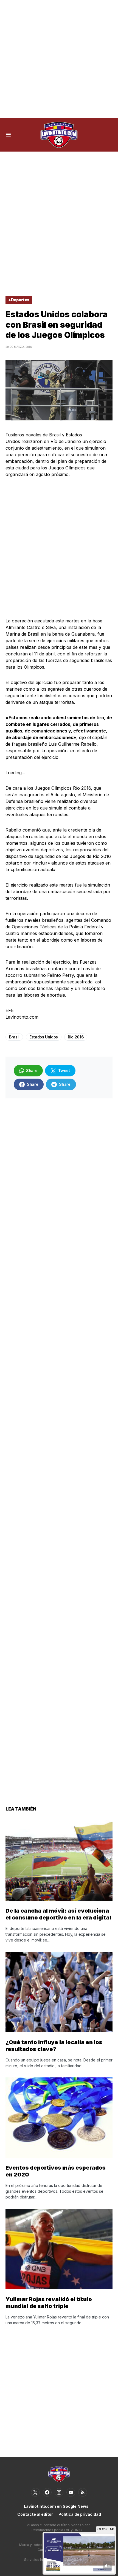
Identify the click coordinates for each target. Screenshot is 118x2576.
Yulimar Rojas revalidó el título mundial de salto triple (49, 2303)
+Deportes (19, 300)
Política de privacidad (80, 2514)
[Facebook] (47, 2492)
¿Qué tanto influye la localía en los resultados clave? (54, 2046)
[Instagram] (59, 2492)
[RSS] (83, 2492)
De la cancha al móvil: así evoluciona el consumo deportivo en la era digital (58, 1914)
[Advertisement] (59, 59)
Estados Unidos (44, 1037)
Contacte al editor (35, 2514)
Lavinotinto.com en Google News (56, 2506)
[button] (8, 135)
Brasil (14, 1037)
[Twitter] (35, 2492)
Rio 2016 (76, 1037)
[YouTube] (71, 2492)
